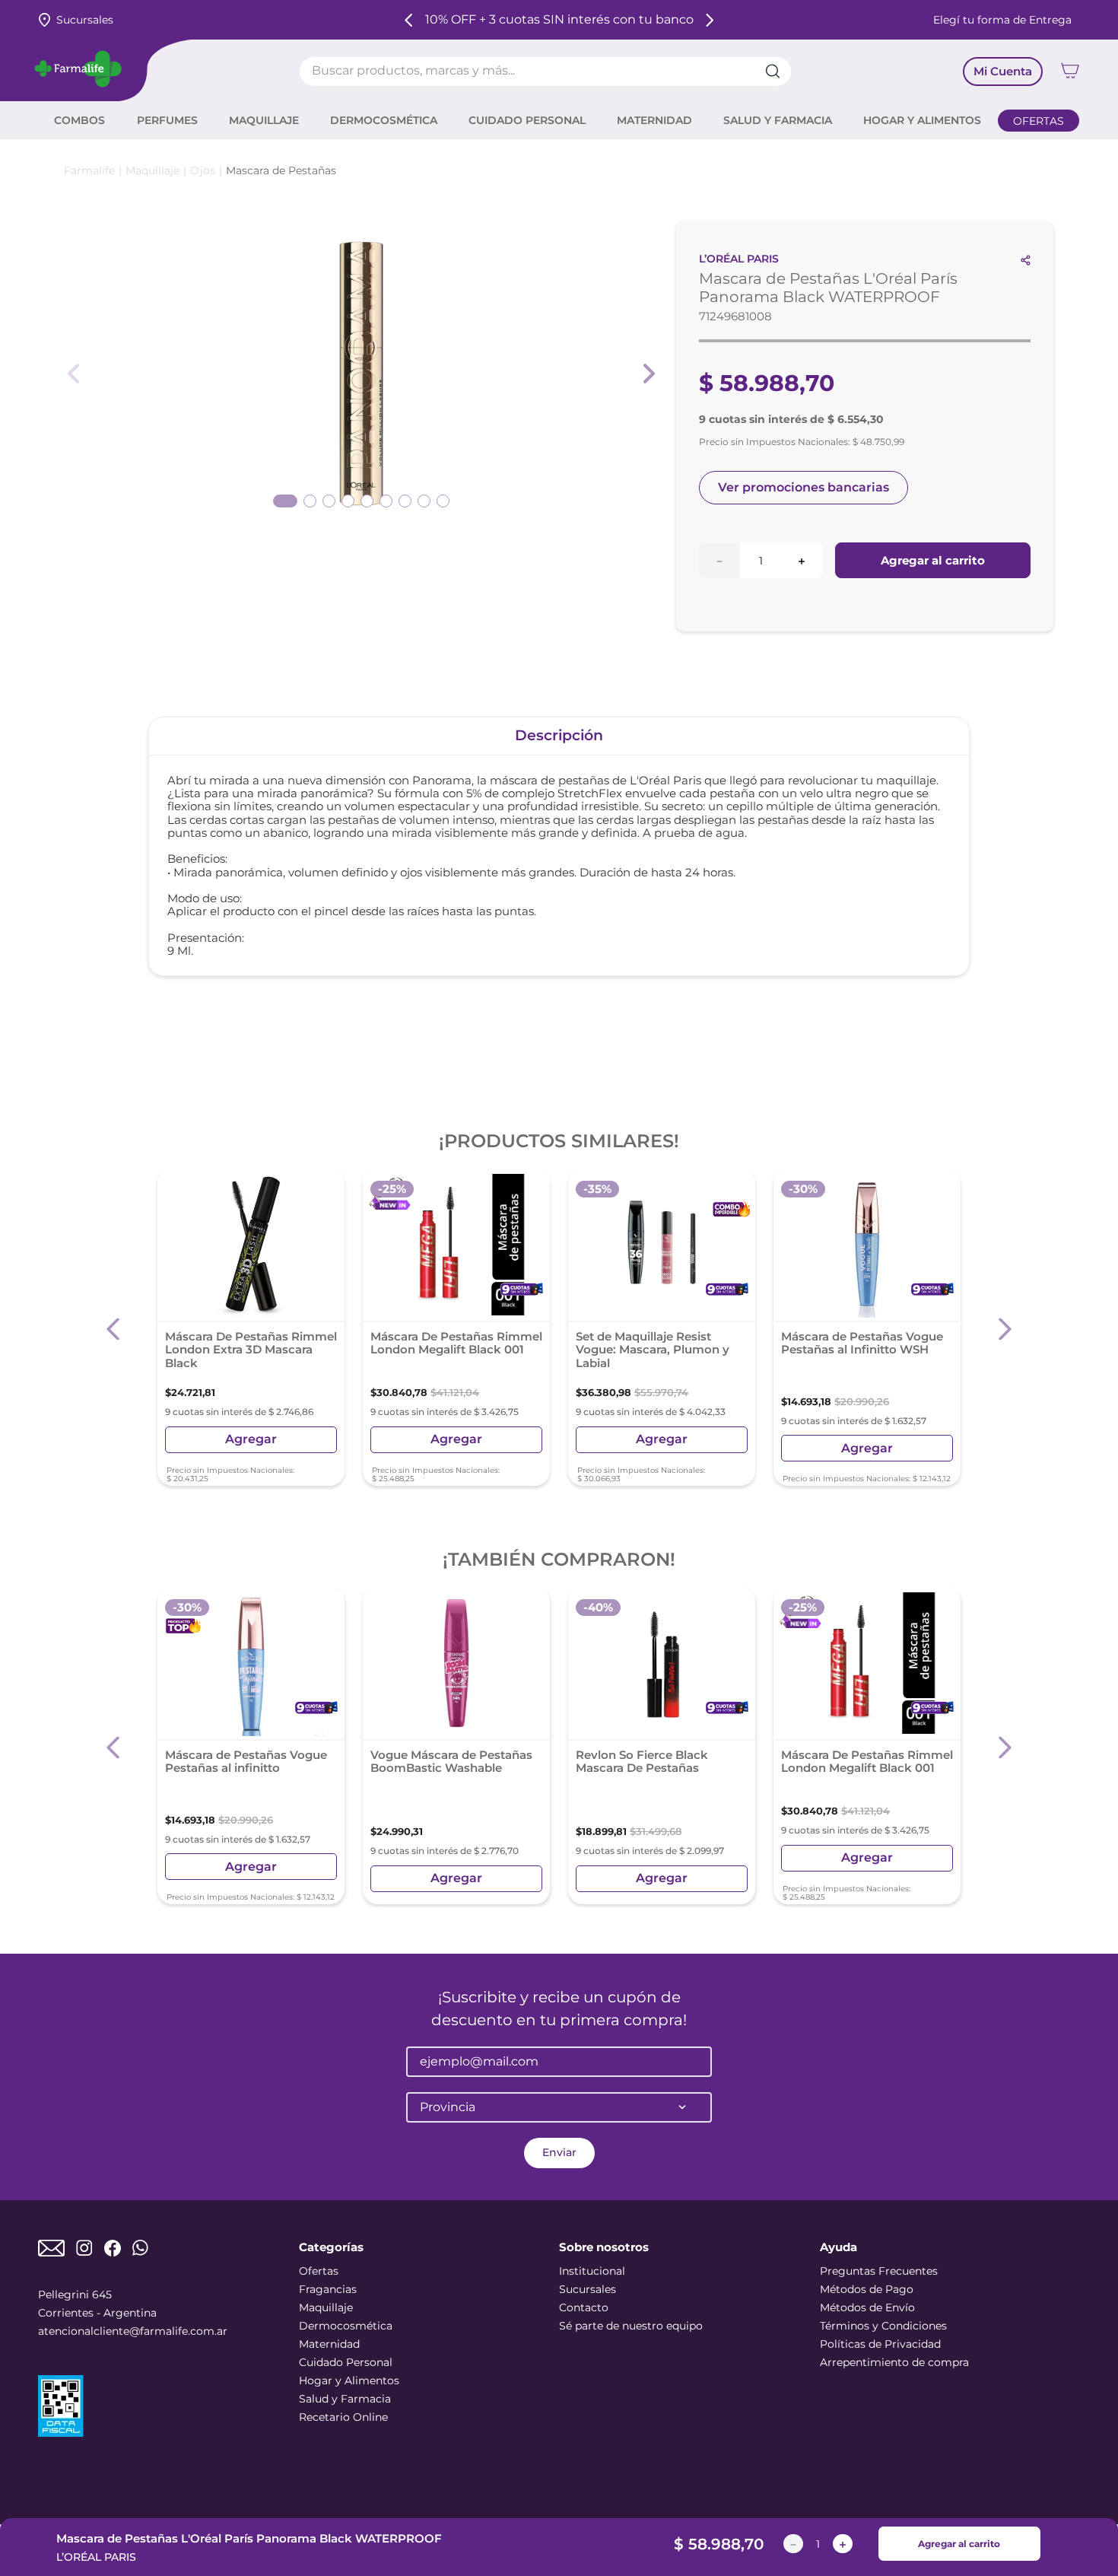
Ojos (203, 170)
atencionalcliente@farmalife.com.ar (133, 2331)
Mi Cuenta (1003, 71)
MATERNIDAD (654, 120)
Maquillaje (152, 170)
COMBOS (79, 120)
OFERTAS (1039, 121)
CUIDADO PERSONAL (527, 120)
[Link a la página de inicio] (89, 171)
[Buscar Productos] (778, 72)
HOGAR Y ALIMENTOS (922, 120)
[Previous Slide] (409, 20)
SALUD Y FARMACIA (778, 120)
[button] (114, 1329)
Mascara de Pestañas (281, 170)
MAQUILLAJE (264, 120)
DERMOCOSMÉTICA (384, 120)
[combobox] (546, 72)
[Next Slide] (709, 20)
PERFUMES (167, 120)
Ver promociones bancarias (804, 487)
